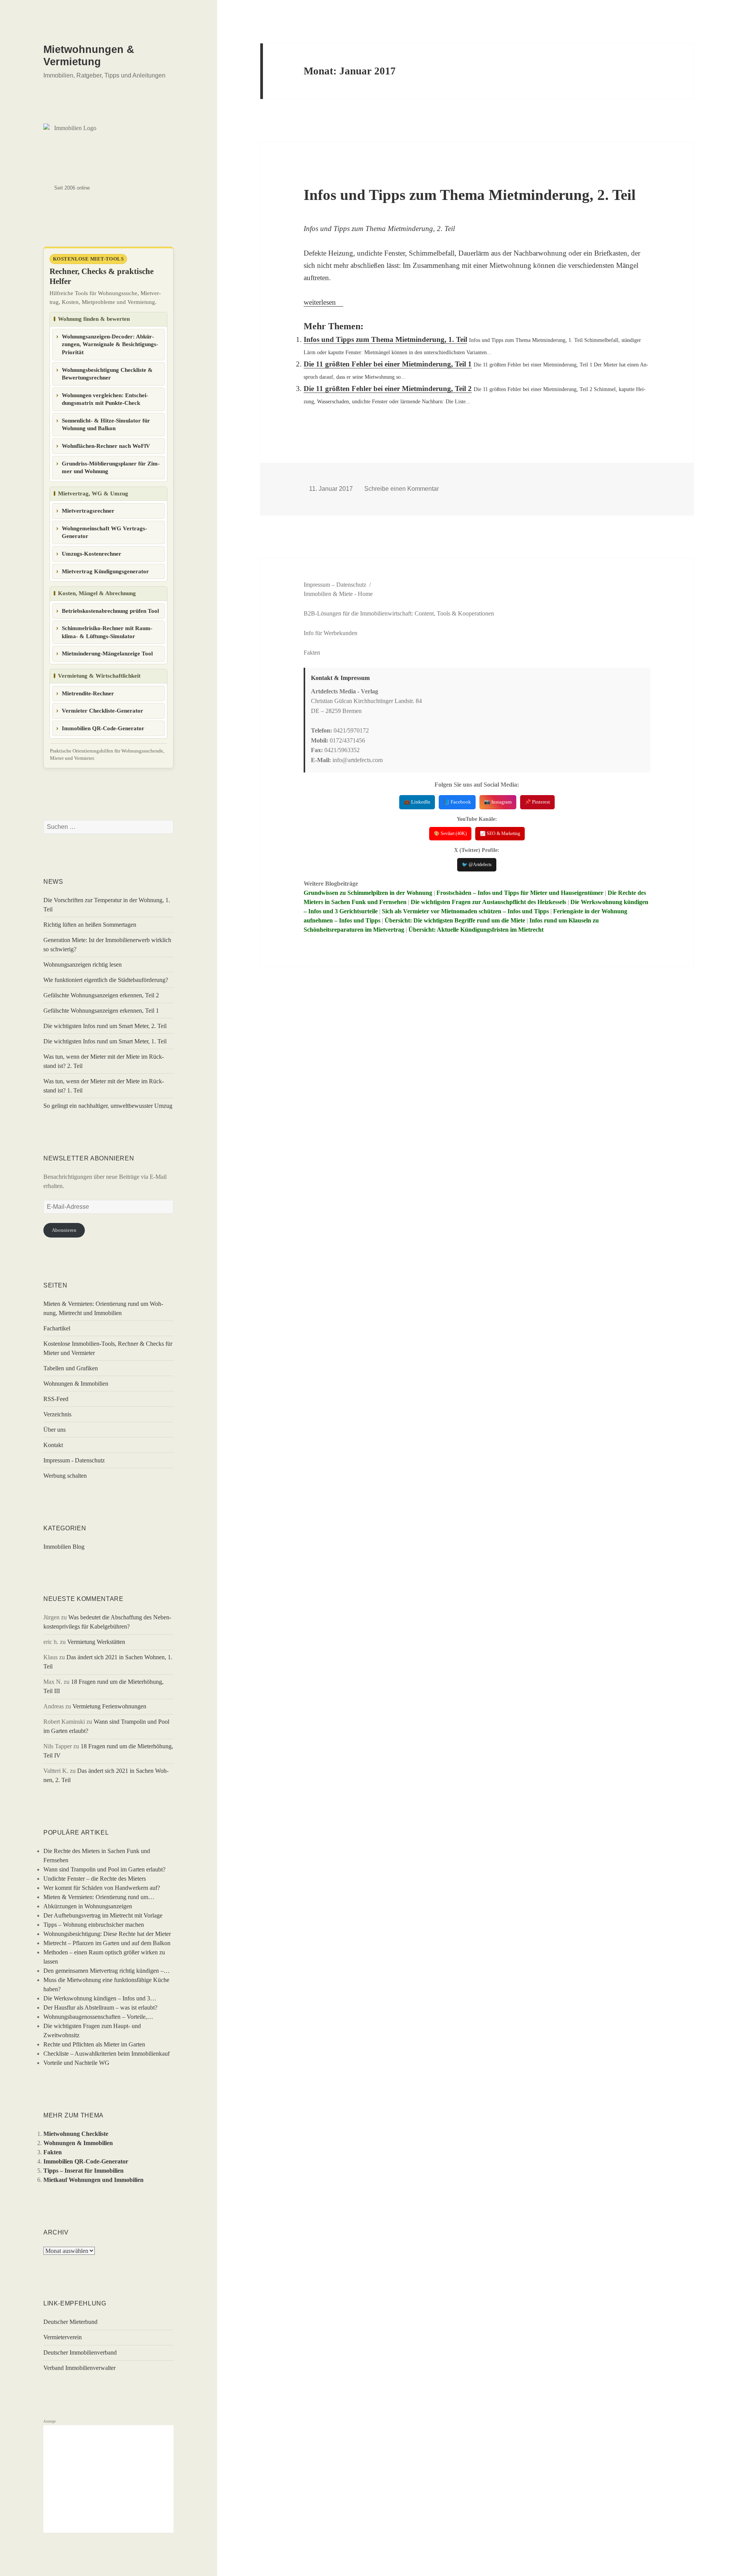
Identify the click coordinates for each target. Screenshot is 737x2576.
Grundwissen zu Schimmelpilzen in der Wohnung (368, 893)
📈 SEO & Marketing (500, 833)
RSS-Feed (56, 1399)
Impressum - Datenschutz (74, 1460)
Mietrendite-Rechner (88, 693)
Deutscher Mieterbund (70, 2322)
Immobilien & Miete (328, 594)
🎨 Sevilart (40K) (450, 833)
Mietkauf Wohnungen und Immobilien (93, 2180)
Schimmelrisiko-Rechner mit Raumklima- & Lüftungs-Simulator (107, 632)
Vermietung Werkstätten (96, 1642)
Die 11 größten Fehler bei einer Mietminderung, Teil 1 (388, 364)
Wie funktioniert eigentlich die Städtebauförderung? (106, 980)
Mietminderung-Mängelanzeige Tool (107, 653)
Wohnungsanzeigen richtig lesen (83, 965)
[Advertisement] (108, 2479)
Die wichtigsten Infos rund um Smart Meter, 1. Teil (105, 1041)
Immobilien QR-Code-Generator (103, 728)
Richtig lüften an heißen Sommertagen (90, 925)
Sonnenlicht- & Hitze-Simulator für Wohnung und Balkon (106, 425)
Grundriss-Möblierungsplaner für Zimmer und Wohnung (111, 468)
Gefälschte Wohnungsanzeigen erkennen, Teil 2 (101, 995)
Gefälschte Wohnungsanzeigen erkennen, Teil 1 (101, 1011)
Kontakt (53, 1445)
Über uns (55, 1430)
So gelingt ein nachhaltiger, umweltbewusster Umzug (108, 1106)
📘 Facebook (457, 802)
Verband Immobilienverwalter (79, 2368)
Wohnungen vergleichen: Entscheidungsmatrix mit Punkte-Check (105, 399)
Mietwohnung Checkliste (76, 2134)
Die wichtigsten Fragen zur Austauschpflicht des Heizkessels (488, 902)
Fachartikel (57, 1328)
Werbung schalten (65, 1476)
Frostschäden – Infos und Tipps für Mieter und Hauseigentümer (520, 893)
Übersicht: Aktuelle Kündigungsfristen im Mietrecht (476, 930)
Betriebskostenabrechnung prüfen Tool (110, 611)
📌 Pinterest (537, 802)
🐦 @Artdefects (477, 865)
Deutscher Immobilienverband (80, 2352)
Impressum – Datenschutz (335, 585)
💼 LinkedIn (417, 802)
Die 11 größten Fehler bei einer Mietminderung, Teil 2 (388, 389)
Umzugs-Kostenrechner (92, 554)
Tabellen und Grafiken (71, 1368)
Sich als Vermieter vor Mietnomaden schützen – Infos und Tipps (465, 911)
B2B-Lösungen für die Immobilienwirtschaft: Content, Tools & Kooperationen (399, 613)
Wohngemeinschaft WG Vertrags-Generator (104, 532)
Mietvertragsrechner (88, 511)
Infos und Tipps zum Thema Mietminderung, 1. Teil (385, 339)
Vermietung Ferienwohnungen (109, 1706)
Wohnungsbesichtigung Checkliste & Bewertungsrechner (107, 374)
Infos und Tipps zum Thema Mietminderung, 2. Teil (470, 195)
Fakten (53, 2152)
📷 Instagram (498, 802)
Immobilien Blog (64, 1547)
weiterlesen (323, 302)
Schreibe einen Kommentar (402, 489)
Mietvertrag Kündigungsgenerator (105, 571)
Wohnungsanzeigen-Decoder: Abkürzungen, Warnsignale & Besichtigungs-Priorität (110, 344)
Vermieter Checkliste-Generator (102, 711)
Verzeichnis (57, 1414)
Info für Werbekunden (330, 633)
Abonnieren (64, 1230)
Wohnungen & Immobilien (76, 1384)
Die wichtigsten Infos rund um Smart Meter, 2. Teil (105, 1026)
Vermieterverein (63, 2337)
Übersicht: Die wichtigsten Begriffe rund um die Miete (455, 920)
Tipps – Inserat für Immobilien (83, 2171)
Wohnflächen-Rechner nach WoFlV (106, 446)
